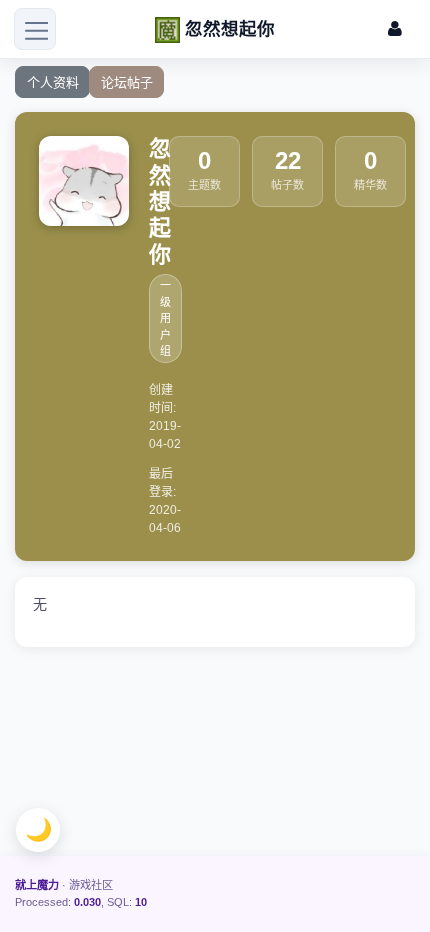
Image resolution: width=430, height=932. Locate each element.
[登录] (395, 29)
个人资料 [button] (53, 82)
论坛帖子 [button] (127, 82)
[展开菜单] (35, 29)
